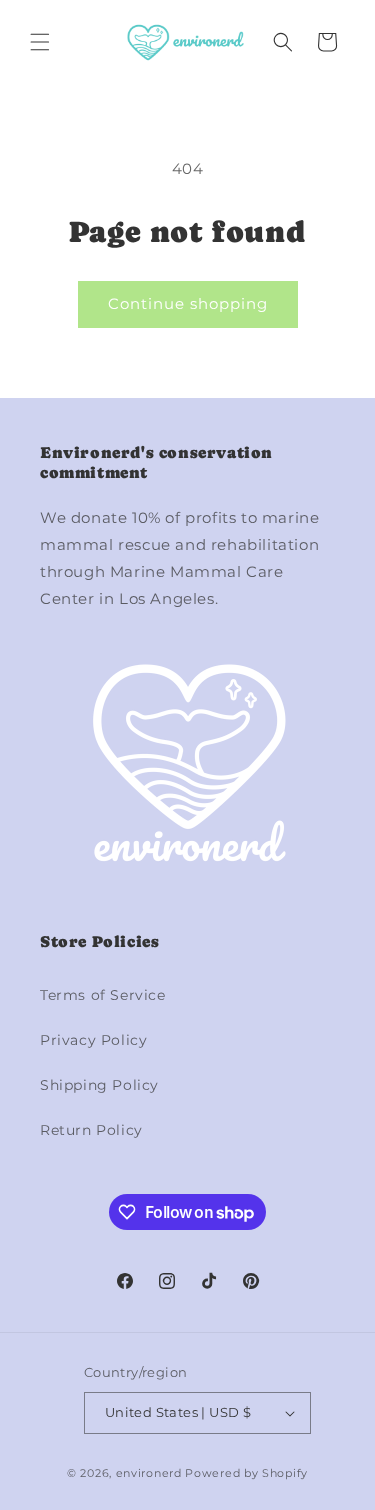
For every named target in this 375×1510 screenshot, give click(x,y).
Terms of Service (103, 995)
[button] (40, 42)
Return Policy (91, 1130)
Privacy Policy (93, 1040)
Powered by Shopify (246, 1473)
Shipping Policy (99, 1085)
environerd (149, 1473)
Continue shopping (188, 303)
